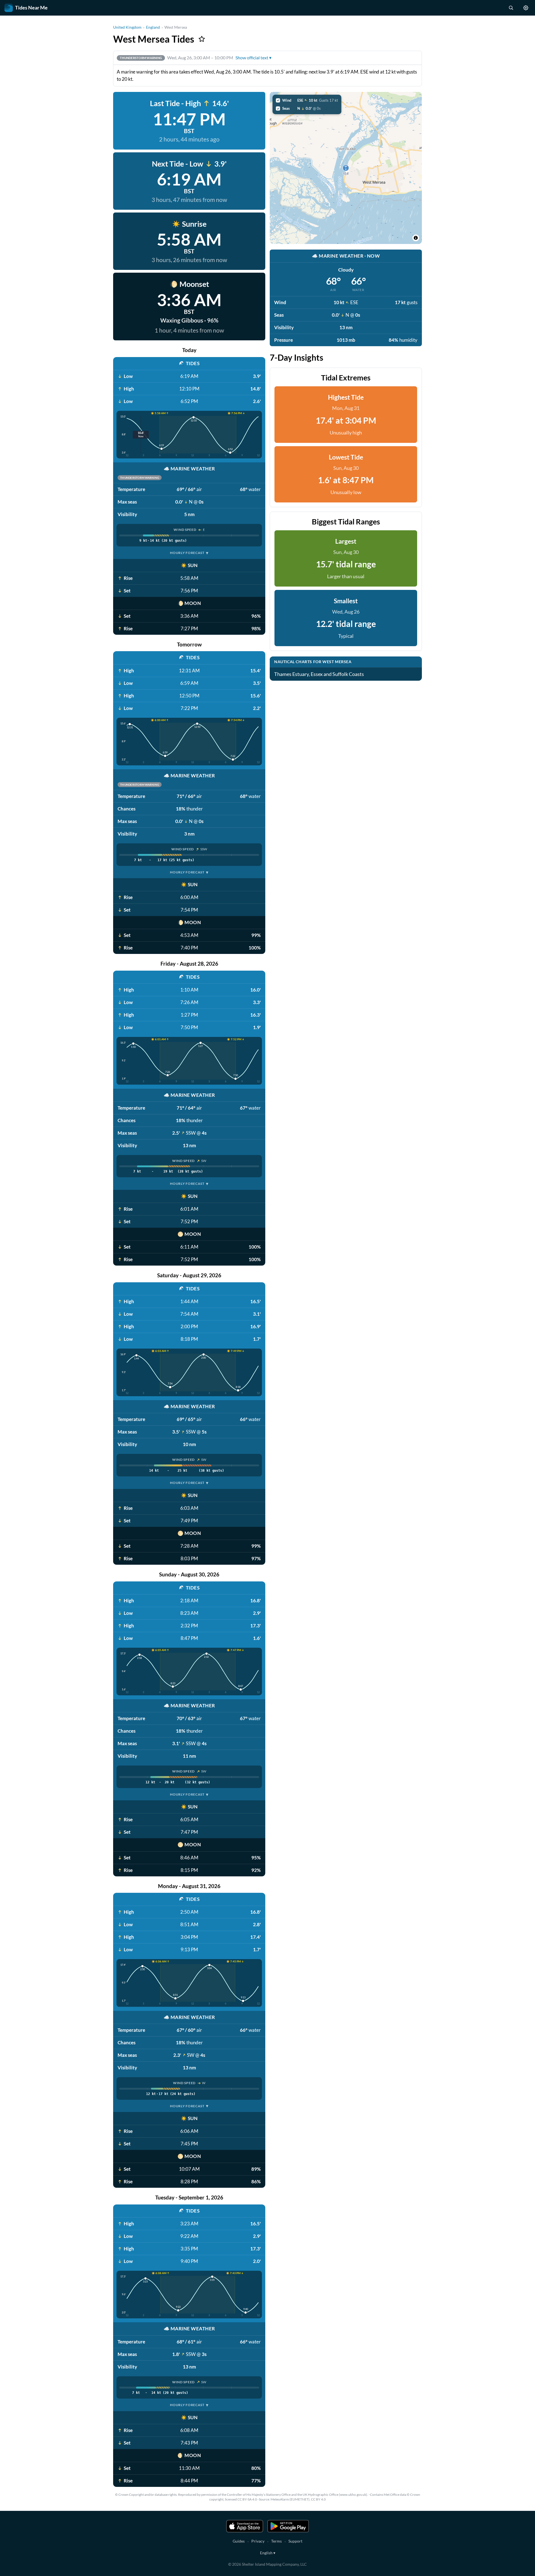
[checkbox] (307, 100)
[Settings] (526, 8)
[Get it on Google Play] (288, 2526)
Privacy (258, 2541)
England (153, 27)
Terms (276, 2541)
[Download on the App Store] (245, 2526)
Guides (239, 2541)
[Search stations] (511, 8)
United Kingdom (127, 27)
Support (295, 2541)
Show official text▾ (253, 58)
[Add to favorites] (202, 39)
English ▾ (268, 2553)
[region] (346, 168)
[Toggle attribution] (416, 238)
